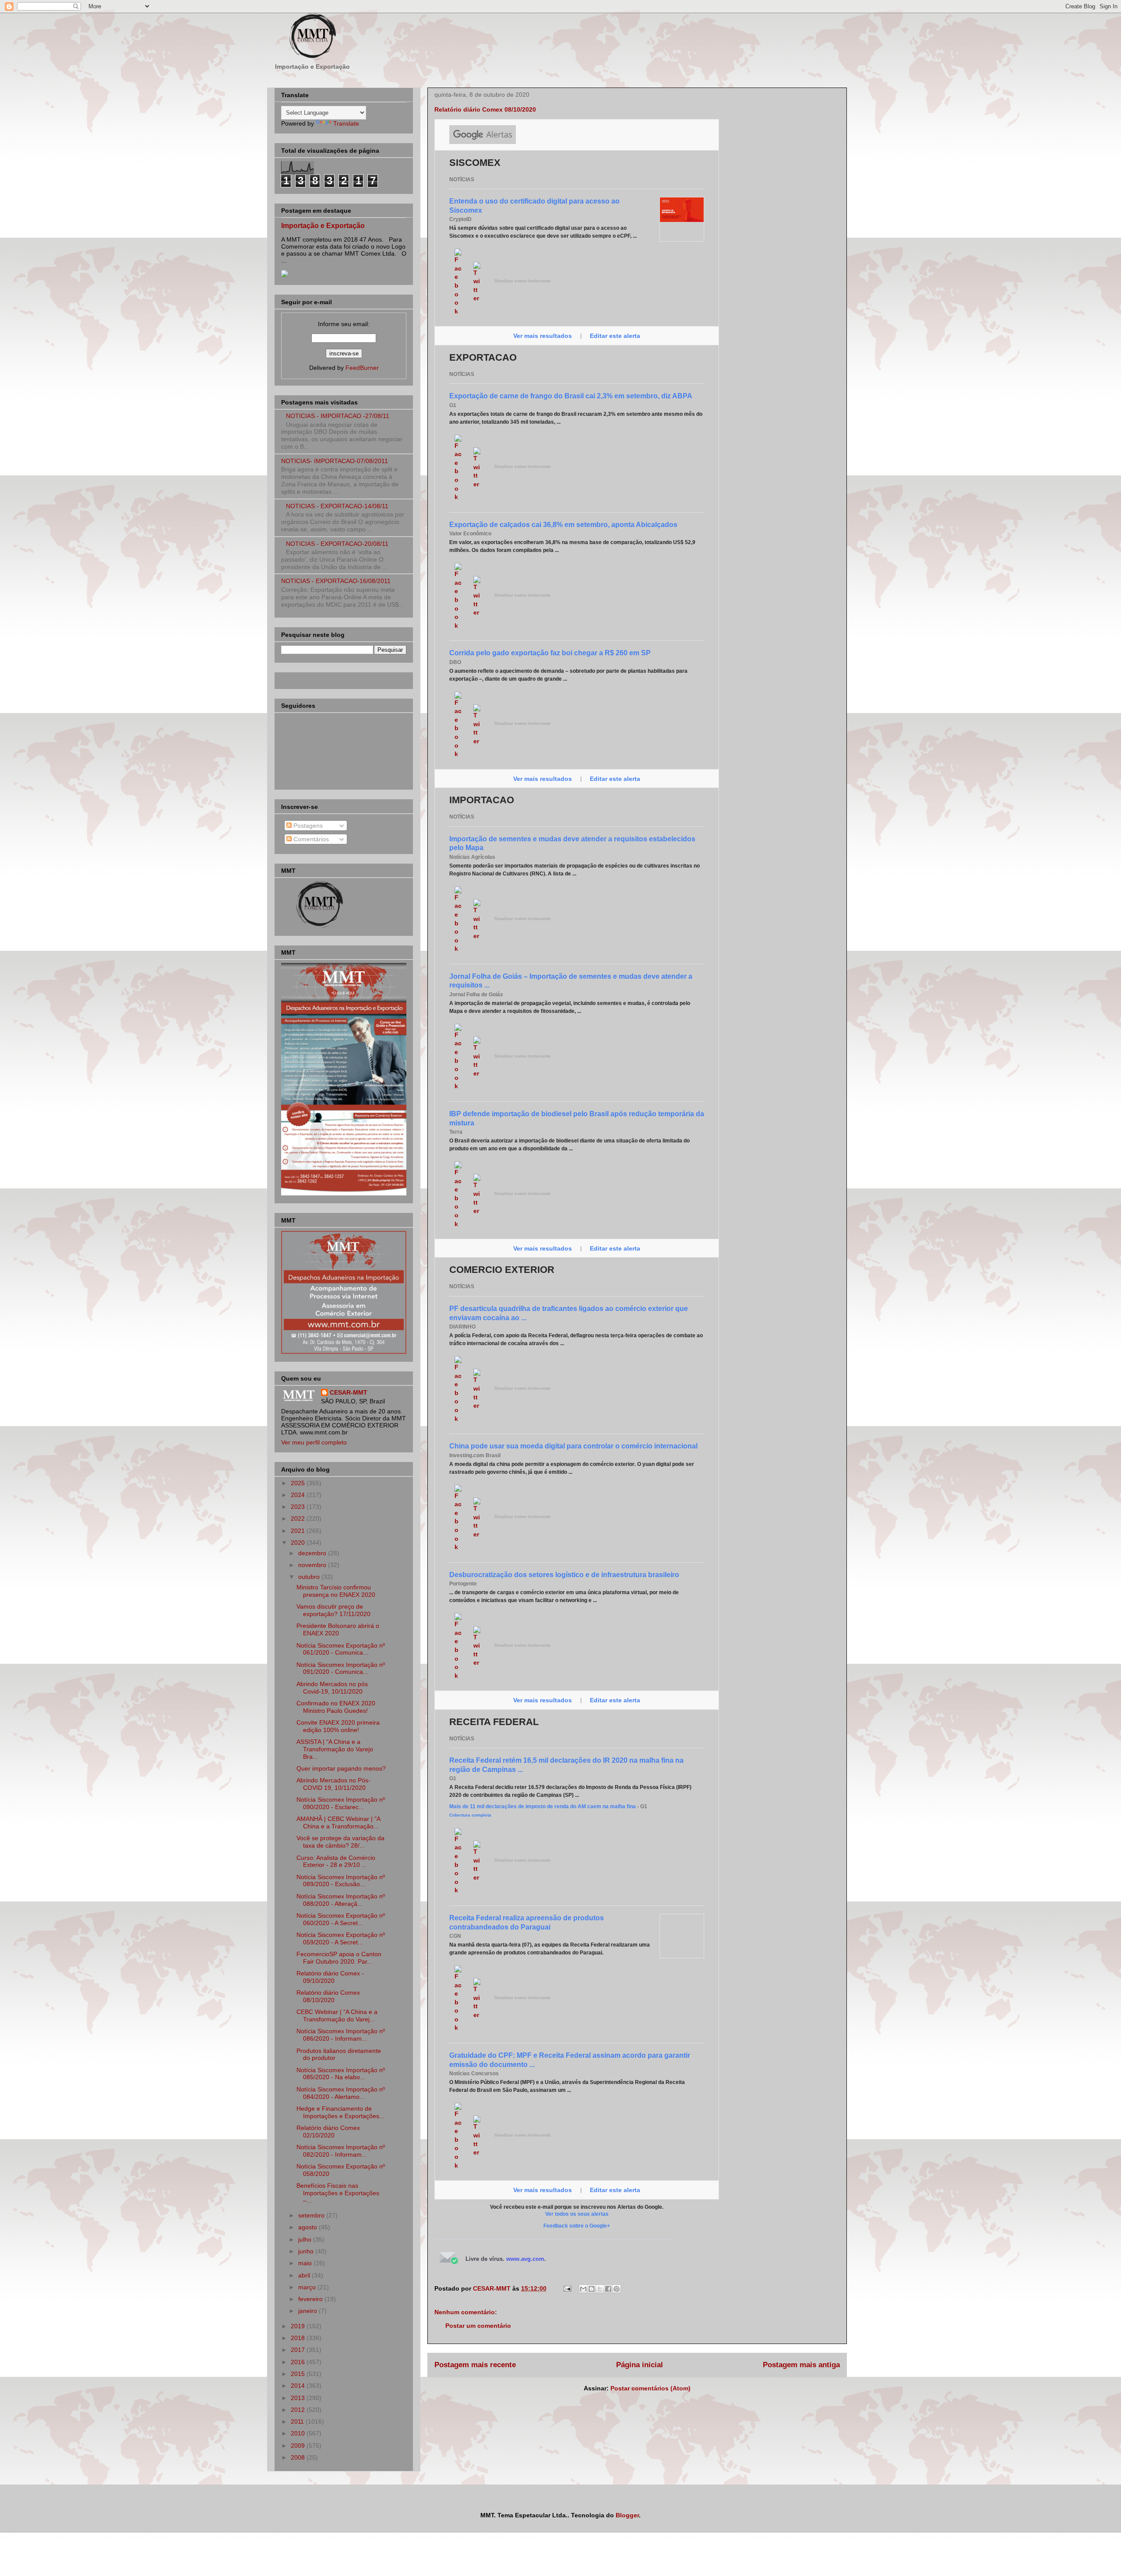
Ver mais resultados (543, 336)
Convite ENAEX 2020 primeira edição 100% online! (338, 1726)
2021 (299, 1531)
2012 (299, 2410)
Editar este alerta (615, 336)
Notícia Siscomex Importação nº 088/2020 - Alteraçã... (341, 1900)
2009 (299, 2446)
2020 (299, 1543)
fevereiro (311, 2299)
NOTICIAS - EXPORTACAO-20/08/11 (337, 544)
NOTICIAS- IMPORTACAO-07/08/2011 (335, 461)
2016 (299, 2362)
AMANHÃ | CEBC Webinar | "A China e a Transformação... (338, 1822)
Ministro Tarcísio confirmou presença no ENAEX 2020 (336, 1591)
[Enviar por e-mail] (583, 2289)
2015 (299, 2374)
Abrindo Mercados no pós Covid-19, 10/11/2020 (332, 1688)
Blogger (627, 2515)
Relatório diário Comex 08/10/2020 (328, 1996)
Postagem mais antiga (801, 2365)
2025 (299, 1483)
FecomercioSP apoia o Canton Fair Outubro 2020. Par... (339, 1958)
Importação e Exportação (323, 225)
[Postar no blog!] (592, 2289)
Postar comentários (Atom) (650, 2388)
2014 (299, 2386)
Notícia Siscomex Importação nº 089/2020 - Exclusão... (341, 1881)
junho (307, 2251)
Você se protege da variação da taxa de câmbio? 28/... (340, 1842)
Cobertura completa (470, 1815)
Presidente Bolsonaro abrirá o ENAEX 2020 (338, 1629)
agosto (308, 2227)
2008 (299, 2457)
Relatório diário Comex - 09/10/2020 (330, 1977)
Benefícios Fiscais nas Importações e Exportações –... (338, 2193)
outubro (310, 1577)
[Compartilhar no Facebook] (608, 2289)
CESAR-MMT (349, 1392)
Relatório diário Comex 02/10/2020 (328, 2131)
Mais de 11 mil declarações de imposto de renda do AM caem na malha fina (543, 1806)
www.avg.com (525, 2259)
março (308, 2287)
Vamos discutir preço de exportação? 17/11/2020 (333, 1610)
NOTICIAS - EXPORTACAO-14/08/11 (337, 506)
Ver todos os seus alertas (577, 2214)
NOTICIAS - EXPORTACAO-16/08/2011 (336, 581)
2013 (299, 2398)
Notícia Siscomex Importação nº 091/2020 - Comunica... (341, 1668)
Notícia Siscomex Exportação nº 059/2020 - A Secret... (341, 1938)
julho (306, 2239)
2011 (298, 2421)
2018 (299, 2338)
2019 (299, 2326)
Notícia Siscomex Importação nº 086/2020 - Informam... (341, 2035)
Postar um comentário (478, 2326)
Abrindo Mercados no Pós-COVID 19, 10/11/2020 (333, 1784)
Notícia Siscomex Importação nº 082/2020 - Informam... (341, 2151)
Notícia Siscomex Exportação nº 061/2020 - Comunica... (341, 1649)
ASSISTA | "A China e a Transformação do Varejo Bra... (335, 1749)
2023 (299, 1507)
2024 (299, 1495)
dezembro (313, 1553)
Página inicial (640, 2365)
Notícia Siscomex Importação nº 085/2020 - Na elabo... (341, 2074)
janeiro (308, 2311)
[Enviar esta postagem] (567, 2288)
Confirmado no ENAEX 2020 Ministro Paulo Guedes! (336, 1707)
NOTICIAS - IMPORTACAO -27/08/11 (338, 416)
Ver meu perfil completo (314, 1442)
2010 (299, 2433)
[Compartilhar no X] (600, 2289)
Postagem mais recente (475, 2365)
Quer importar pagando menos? (341, 1768)
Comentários (310, 839)
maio (306, 2263)
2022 (299, 1518)
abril (305, 2275)
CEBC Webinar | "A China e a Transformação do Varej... (337, 2015)
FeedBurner (362, 368)
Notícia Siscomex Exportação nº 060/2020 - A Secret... (341, 1919)
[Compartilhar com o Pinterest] (617, 2289)
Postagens (307, 826)
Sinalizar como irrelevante (523, 281)
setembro (312, 2215)
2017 (299, 2350)
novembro (313, 1565)
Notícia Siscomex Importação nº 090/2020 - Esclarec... (341, 1803)
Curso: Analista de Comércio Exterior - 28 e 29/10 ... (336, 1861)
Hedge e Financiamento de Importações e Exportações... (340, 2112)
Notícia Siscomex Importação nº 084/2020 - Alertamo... (341, 2093)
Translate (346, 123)
